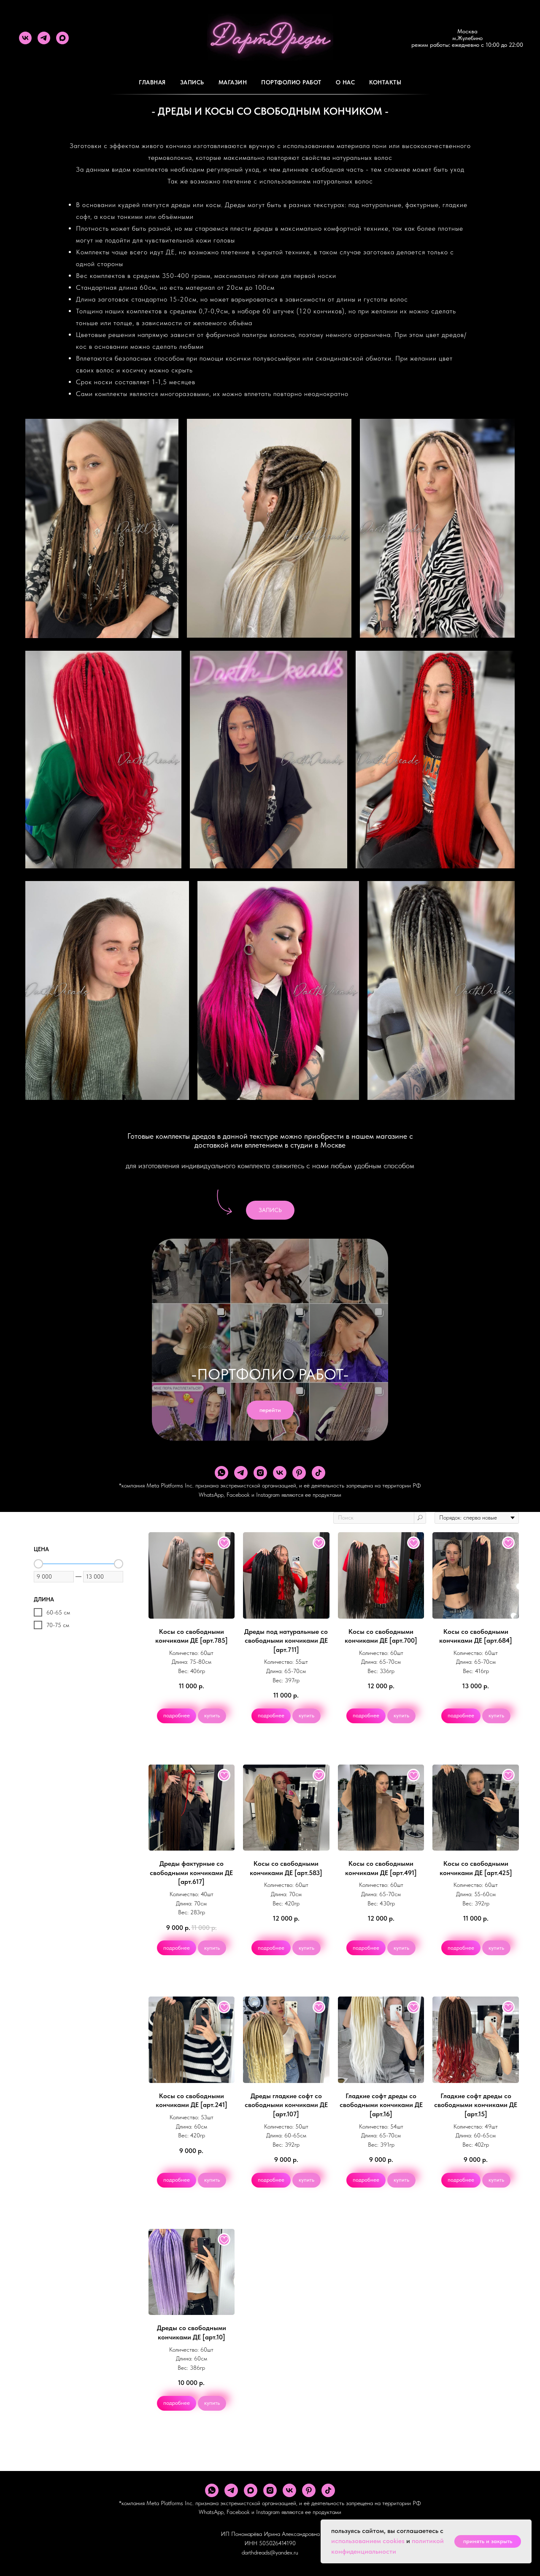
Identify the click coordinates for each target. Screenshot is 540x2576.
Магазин (233, 82)
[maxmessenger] (62, 38)
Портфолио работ (291, 82)
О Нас (346, 82)
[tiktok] (319, 1473)
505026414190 (277, 2543)
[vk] (25, 38)
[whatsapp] (221, 1473)
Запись (192, 82)
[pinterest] (299, 1473)
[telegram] (44, 38)
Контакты (385, 82)
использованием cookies (368, 2541)
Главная (152, 82)
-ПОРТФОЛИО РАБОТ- (270, 1374)
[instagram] (260, 1473)
